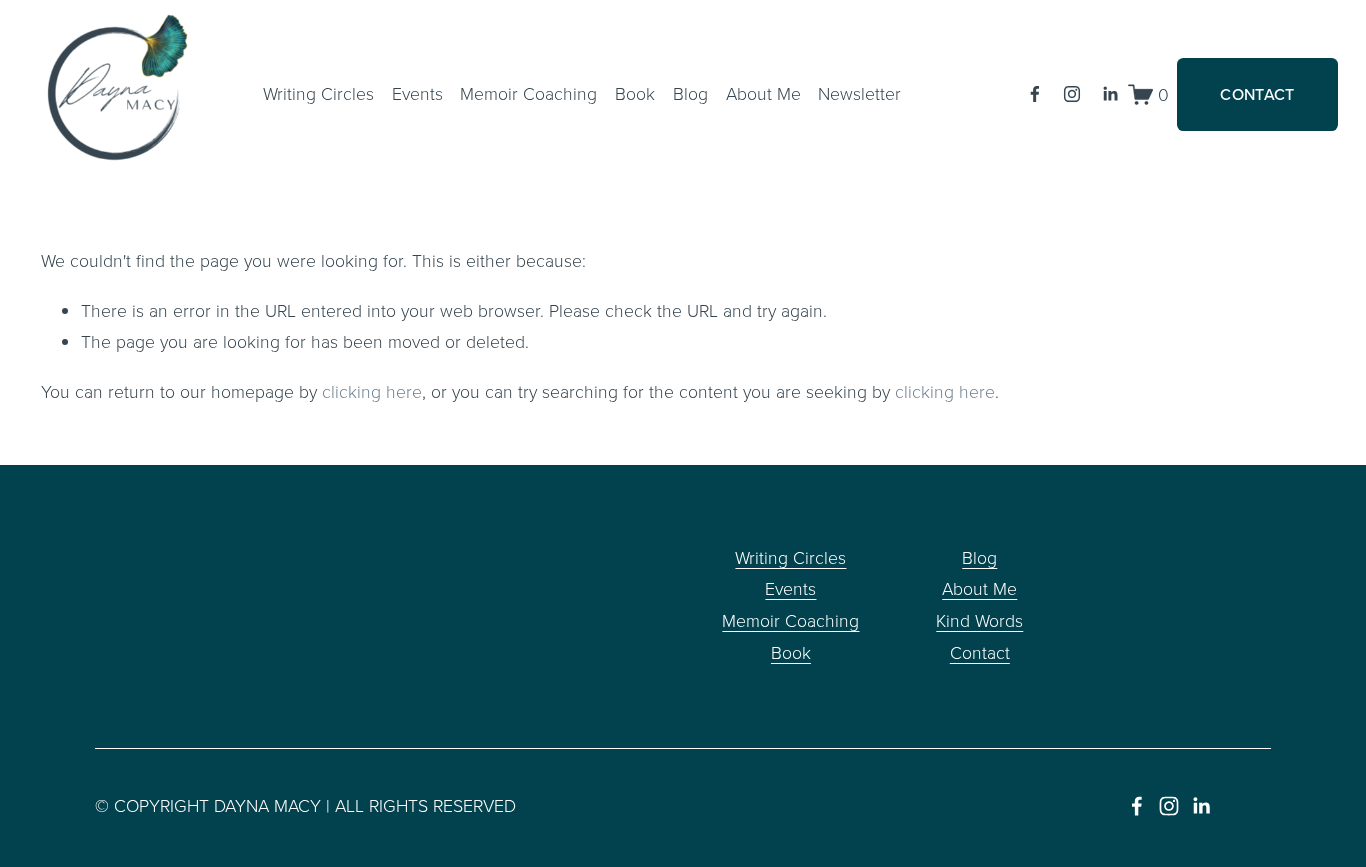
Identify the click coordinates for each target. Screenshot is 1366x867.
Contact (980, 652)
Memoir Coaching (528, 93)
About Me (979, 588)
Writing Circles (318, 93)
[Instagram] (1072, 94)
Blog (690, 93)
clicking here (372, 391)
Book (635, 93)
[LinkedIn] (1110, 94)
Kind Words (979, 620)
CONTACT (1257, 94)
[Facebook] (1035, 94)
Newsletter (859, 93)
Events (417, 93)
